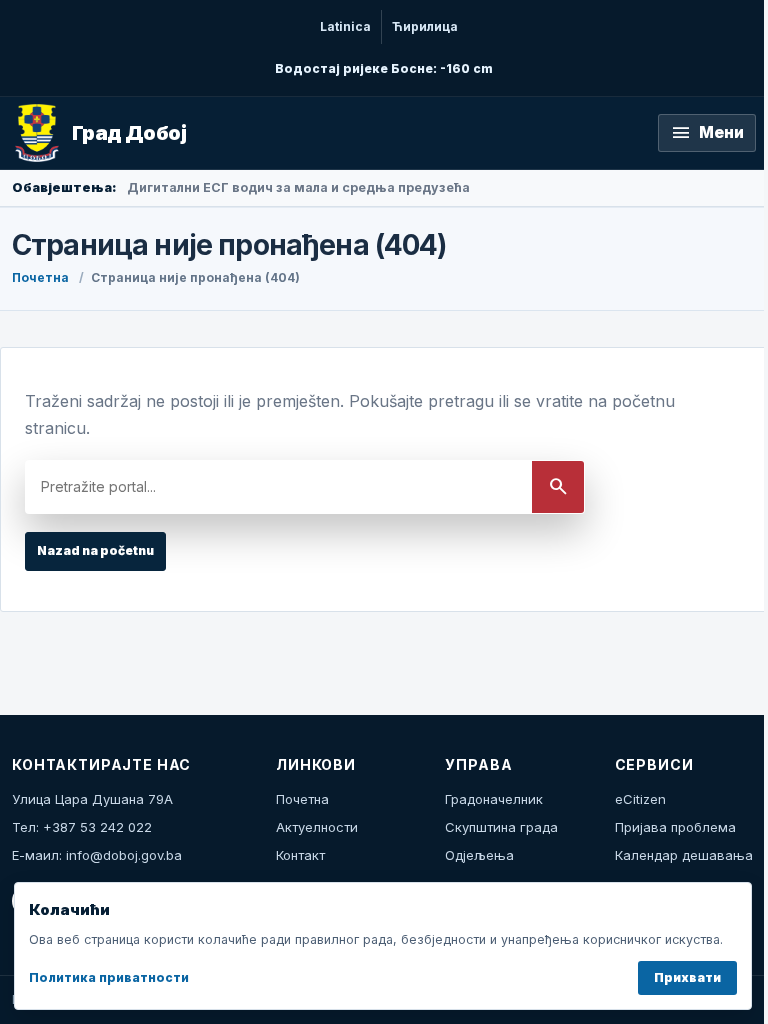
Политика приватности (109, 977)
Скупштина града (501, 827)
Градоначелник (494, 799)
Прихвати (687, 977)
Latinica (345, 26)
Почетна (40, 277)
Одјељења (479, 855)
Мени (707, 133)
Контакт (300, 855)
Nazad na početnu (95, 550)
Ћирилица (425, 26)
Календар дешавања (684, 855)
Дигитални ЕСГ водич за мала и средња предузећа (298, 187)
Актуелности (317, 827)
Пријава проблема (675, 827)
